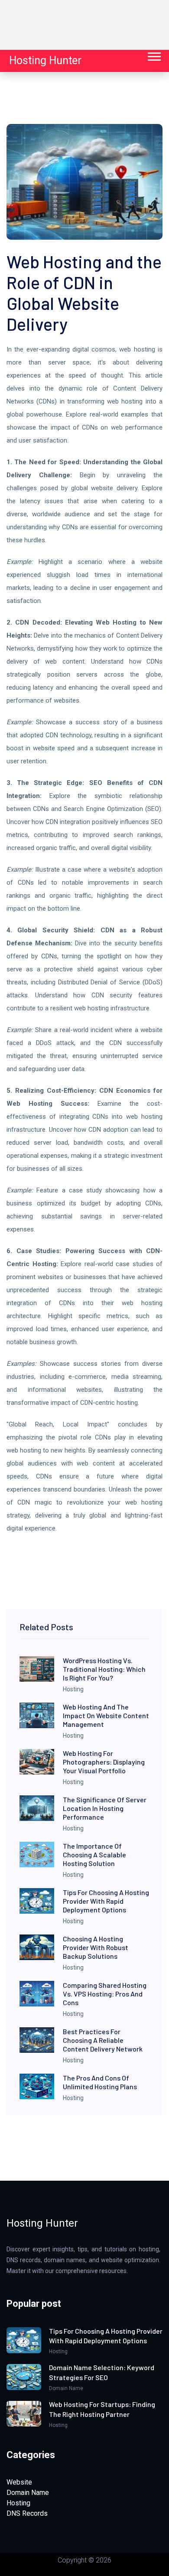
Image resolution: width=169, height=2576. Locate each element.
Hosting (18, 2503)
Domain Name (28, 2493)
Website (19, 2482)
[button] (154, 55)
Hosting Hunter (45, 60)
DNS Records (27, 2513)
